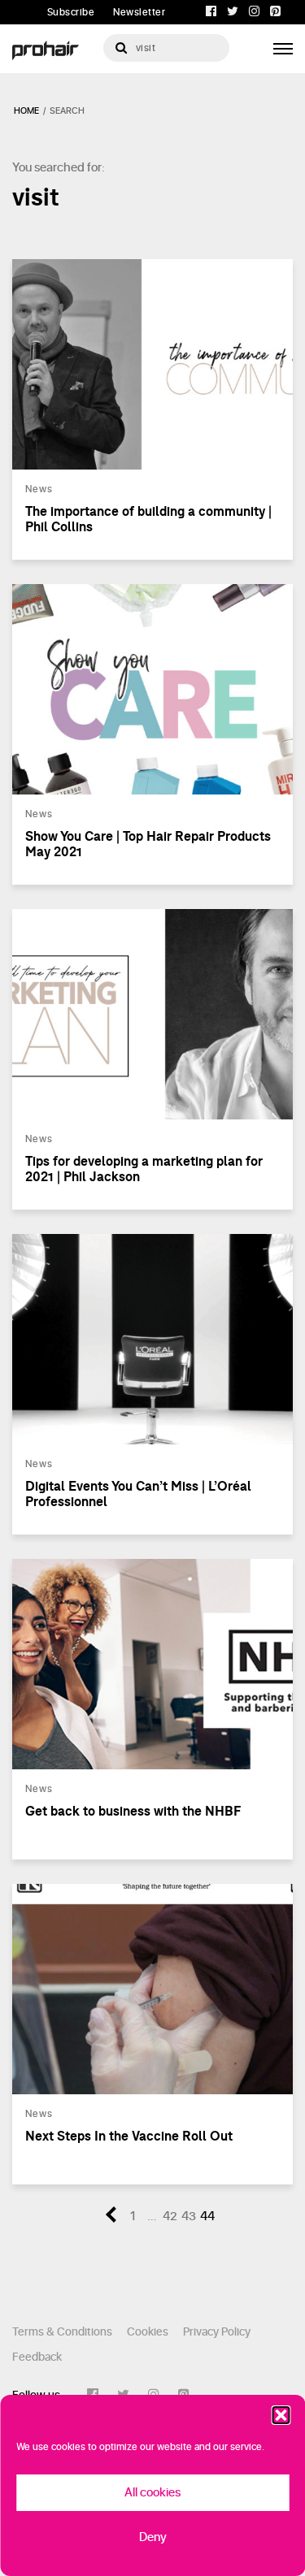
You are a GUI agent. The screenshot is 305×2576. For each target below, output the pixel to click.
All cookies (152, 2493)
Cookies (148, 2332)
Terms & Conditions (62, 2332)
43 (189, 2217)
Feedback (37, 2357)
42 (170, 2217)
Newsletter (139, 12)
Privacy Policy (217, 2332)
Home (26, 111)
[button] (281, 2415)
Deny (153, 2537)
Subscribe (71, 12)
